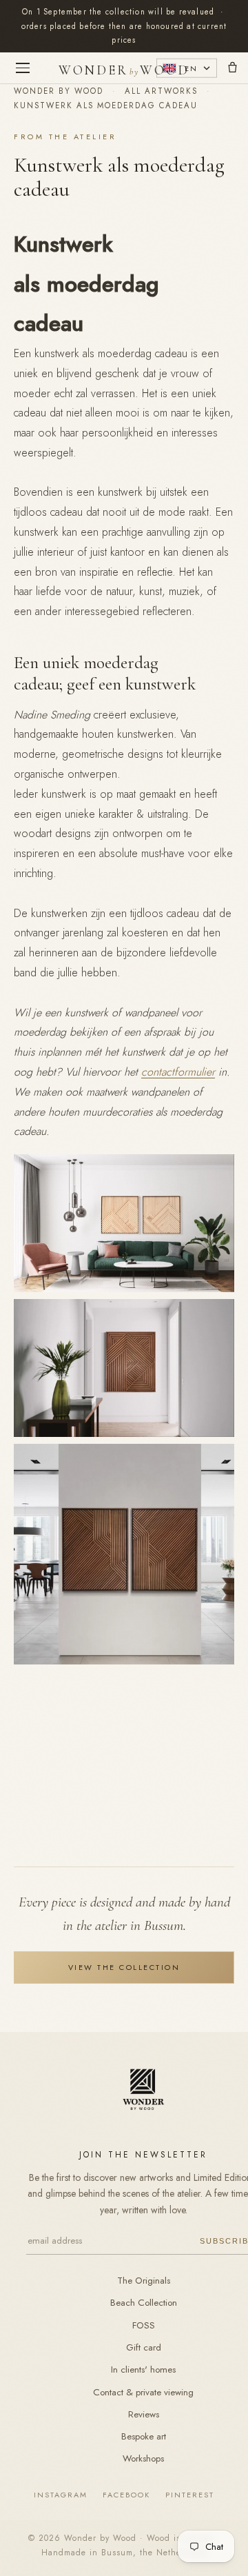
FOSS (144, 2325)
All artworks (161, 91)
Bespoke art (144, 2436)
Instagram (61, 2495)
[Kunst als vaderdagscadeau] (124, 1288)
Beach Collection (144, 2303)
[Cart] (232, 68)
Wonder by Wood (59, 91)
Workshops (143, 2458)
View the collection (124, 1967)
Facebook (126, 2495)
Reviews (144, 2414)
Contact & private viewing (143, 2392)
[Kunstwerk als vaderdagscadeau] (124, 1661)
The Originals (144, 2281)
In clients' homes (143, 2369)
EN (191, 68)
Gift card (144, 2347)
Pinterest (190, 2495)
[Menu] (23, 68)
